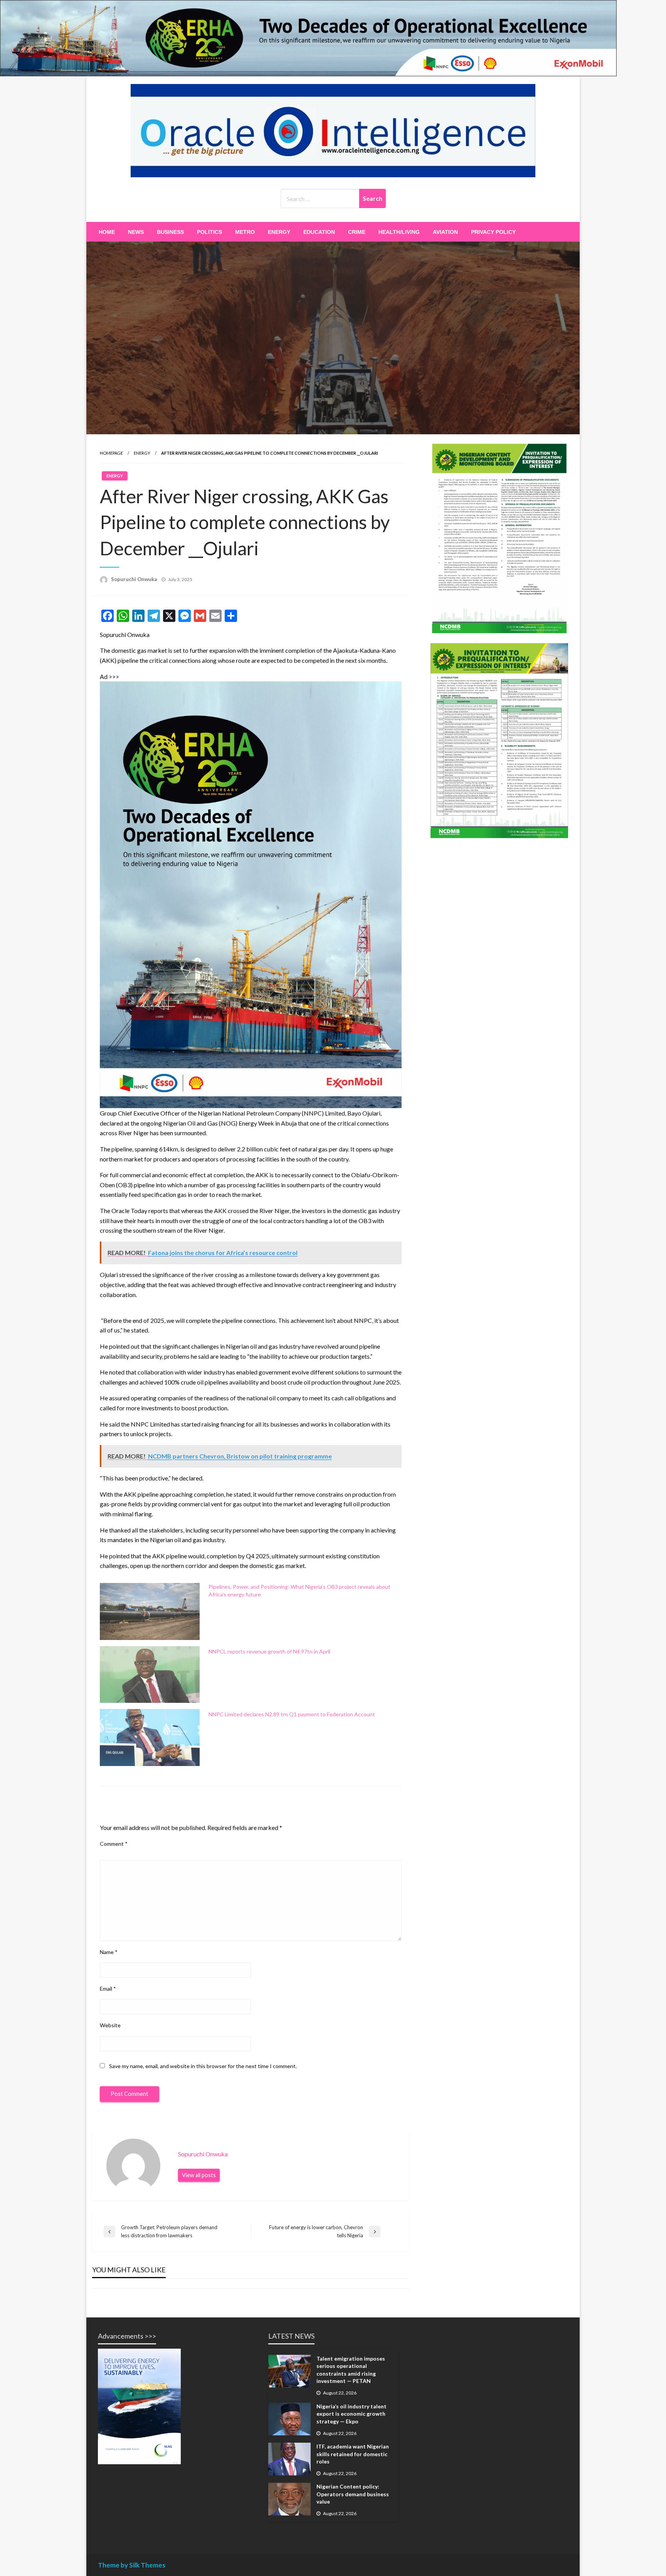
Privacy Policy (493, 232)
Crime (357, 232)
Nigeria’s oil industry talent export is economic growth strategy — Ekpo (351, 2414)
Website (110, 2025)
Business (170, 232)
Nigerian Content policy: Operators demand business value (353, 2494)
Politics (209, 232)
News (136, 232)
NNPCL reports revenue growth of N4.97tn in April (269, 1651)
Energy (279, 232)
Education (319, 232)
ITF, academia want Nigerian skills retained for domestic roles (353, 2454)
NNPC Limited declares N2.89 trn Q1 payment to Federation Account (292, 1714)
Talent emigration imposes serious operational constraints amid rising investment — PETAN (351, 2370)
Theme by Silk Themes (132, 2565)
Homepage (111, 453)
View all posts (199, 2175)
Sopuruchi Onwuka (134, 579)
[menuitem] (107, 232)
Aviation (445, 232)
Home (107, 232)
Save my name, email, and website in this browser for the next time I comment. (203, 2066)
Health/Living (399, 232)
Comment (114, 1844)
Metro (245, 232)
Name (109, 1952)
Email (108, 1989)
